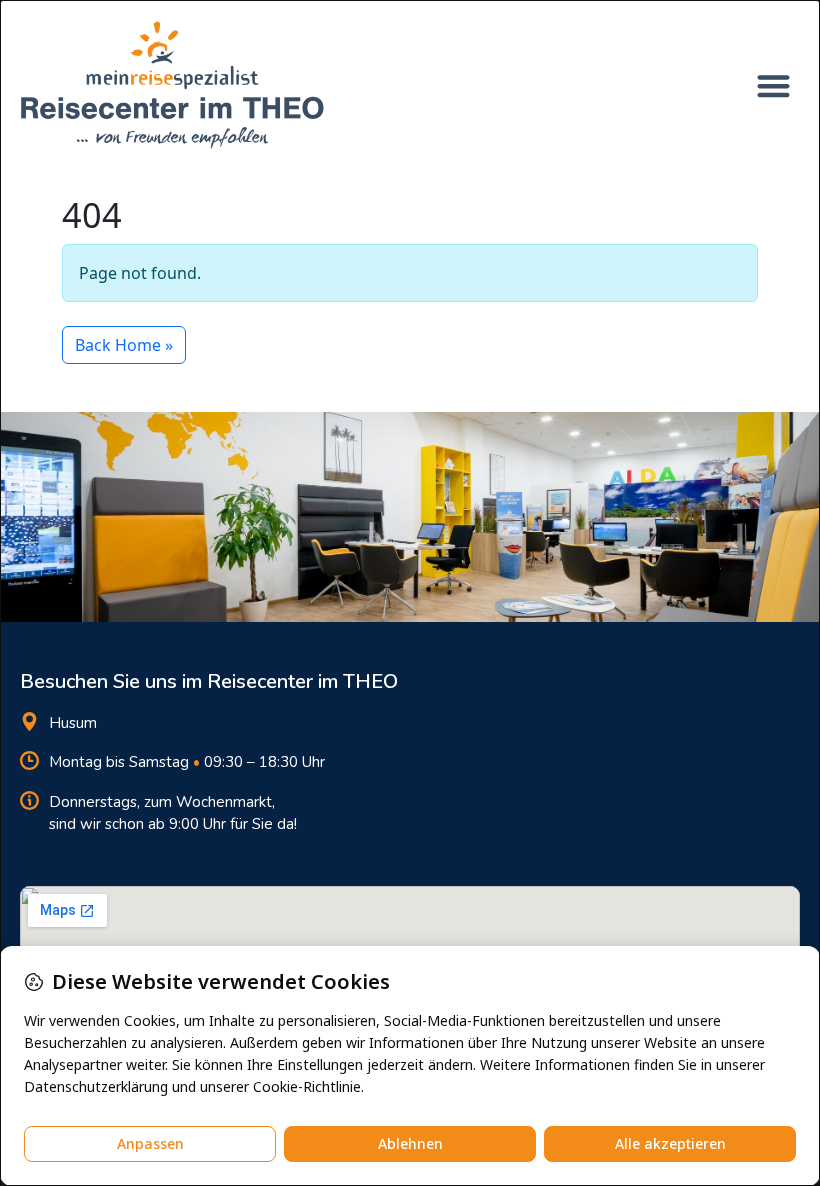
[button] (774, 85)
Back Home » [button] (124, 345)
